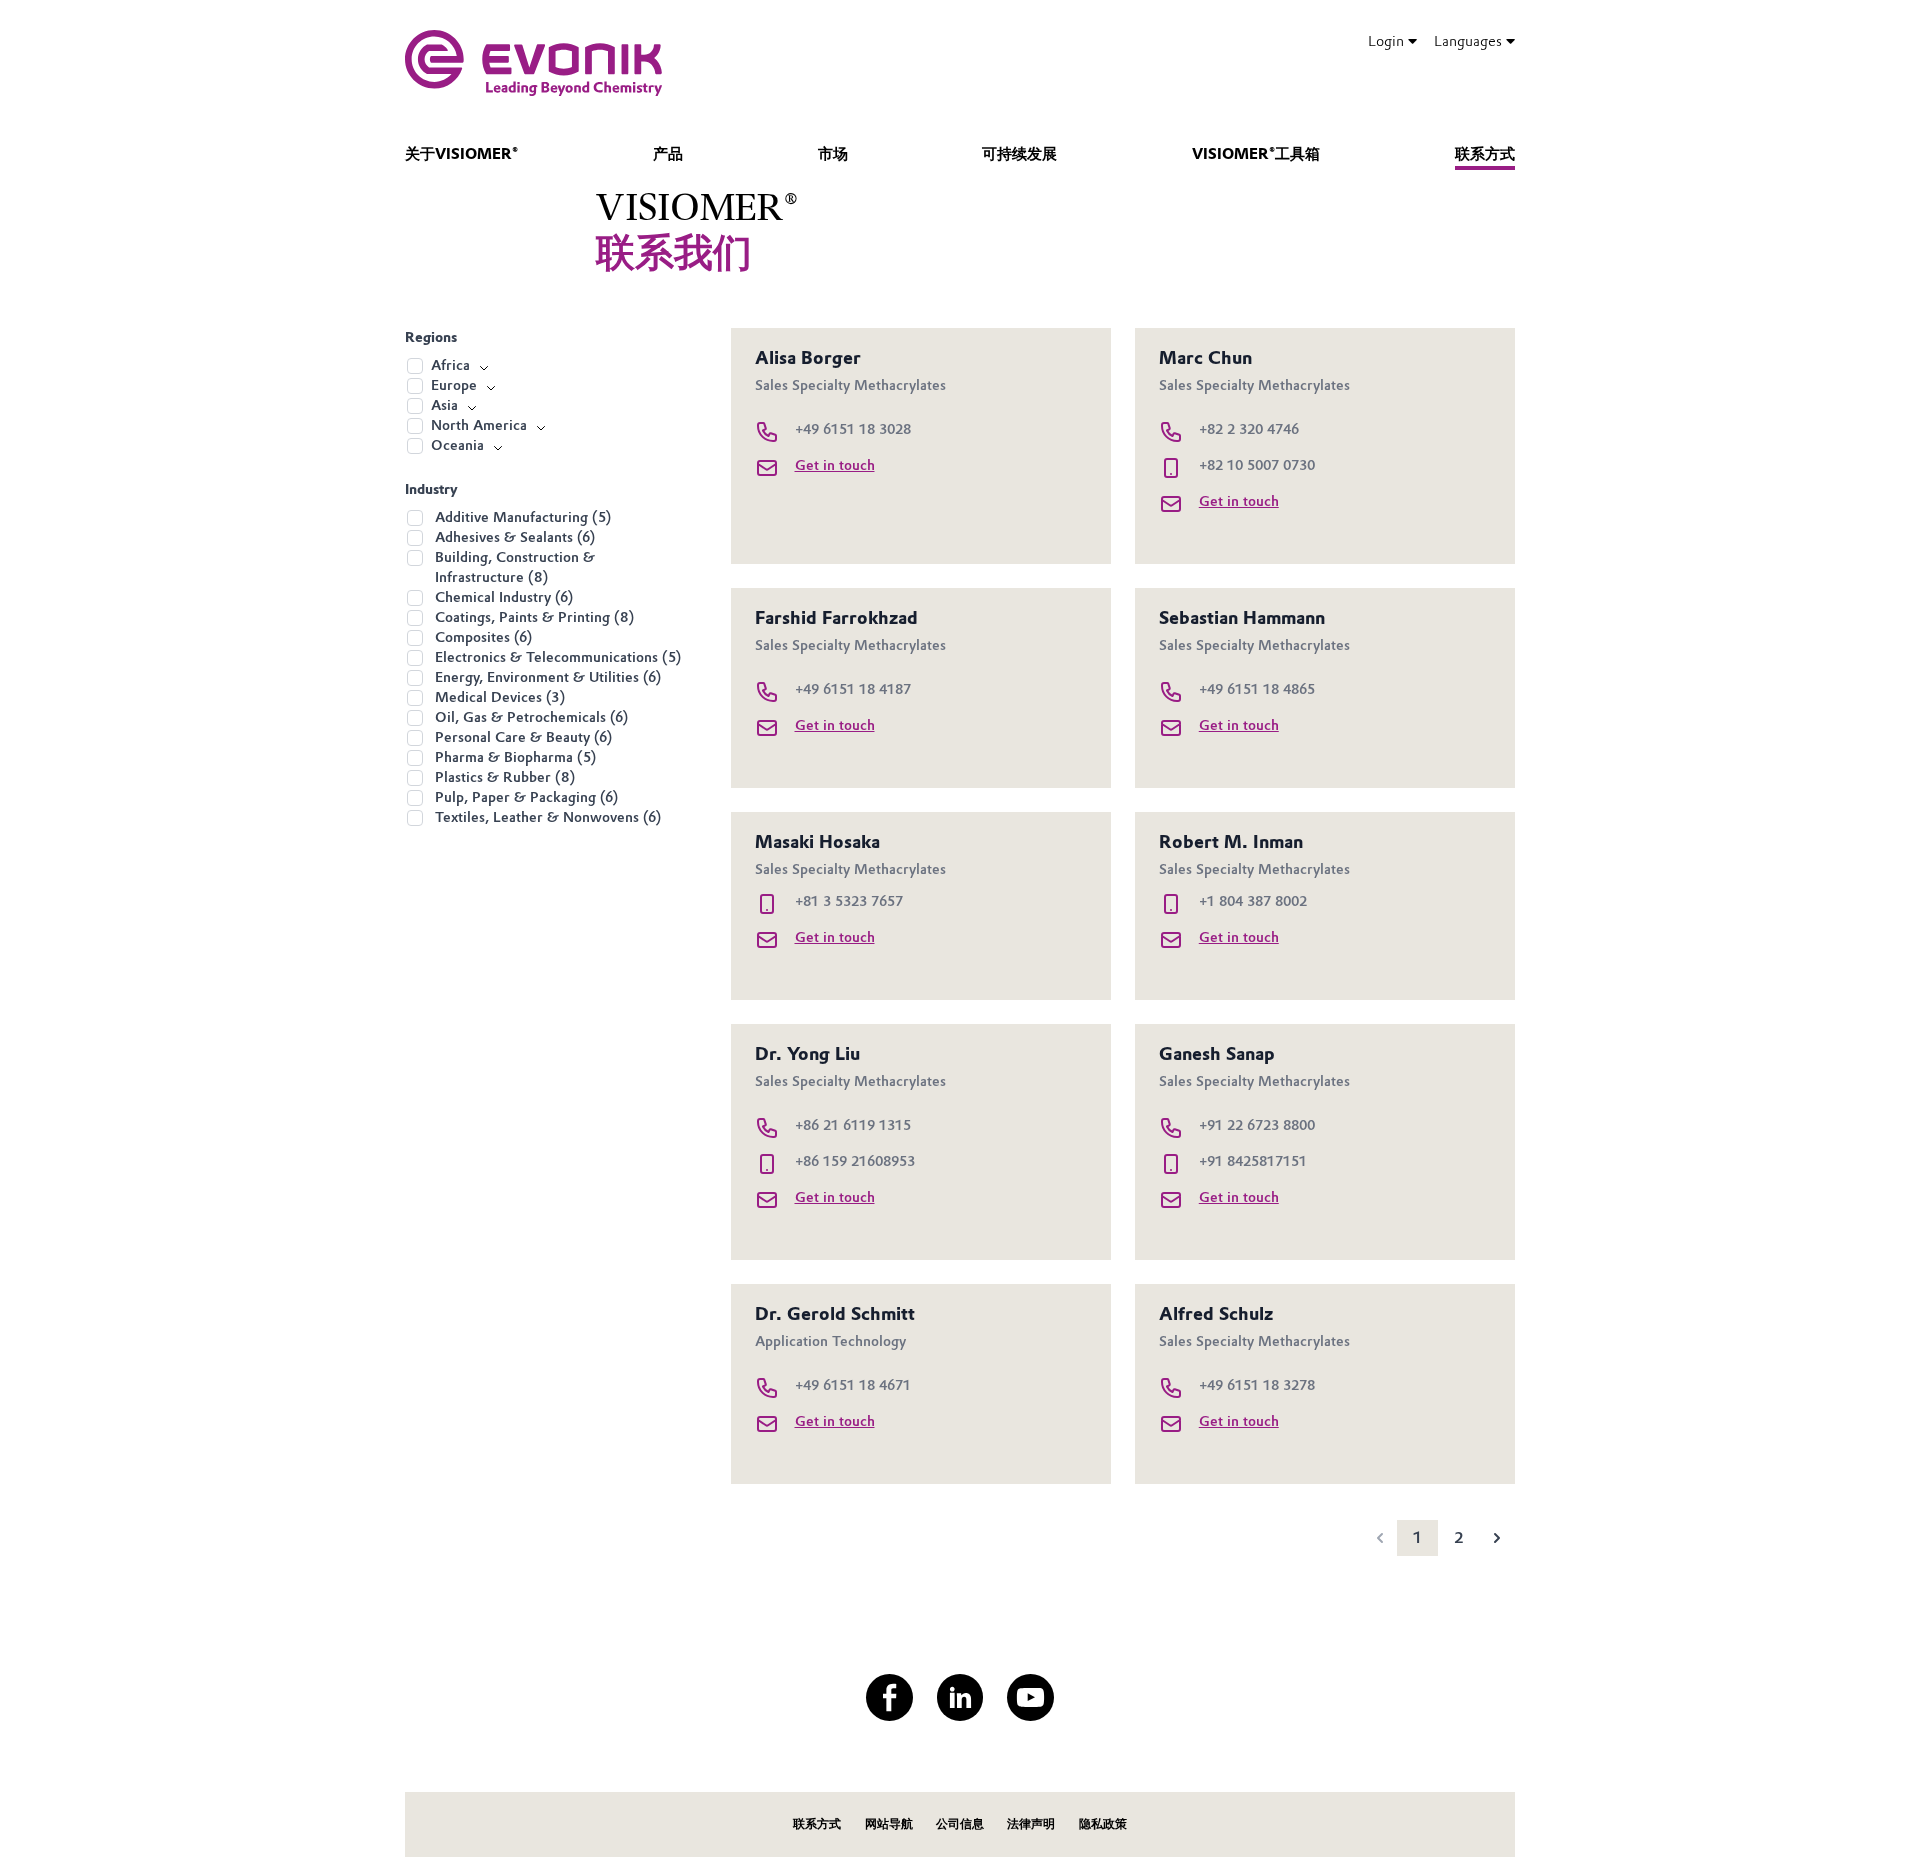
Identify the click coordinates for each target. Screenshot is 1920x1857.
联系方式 (1485, 154)
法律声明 (1031, 1823)
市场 (833, 154)
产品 (668, 154)
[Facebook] (889, 1697)
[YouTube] (1030, 1697)
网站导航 (889, 1823)
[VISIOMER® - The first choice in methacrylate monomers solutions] (533, 63)
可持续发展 (1019, 154)
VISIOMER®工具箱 (1256, 154)
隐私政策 (1103, 1823)
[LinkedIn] (960, 1697)
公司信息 (960, 1823)
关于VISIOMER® (461, 154)
